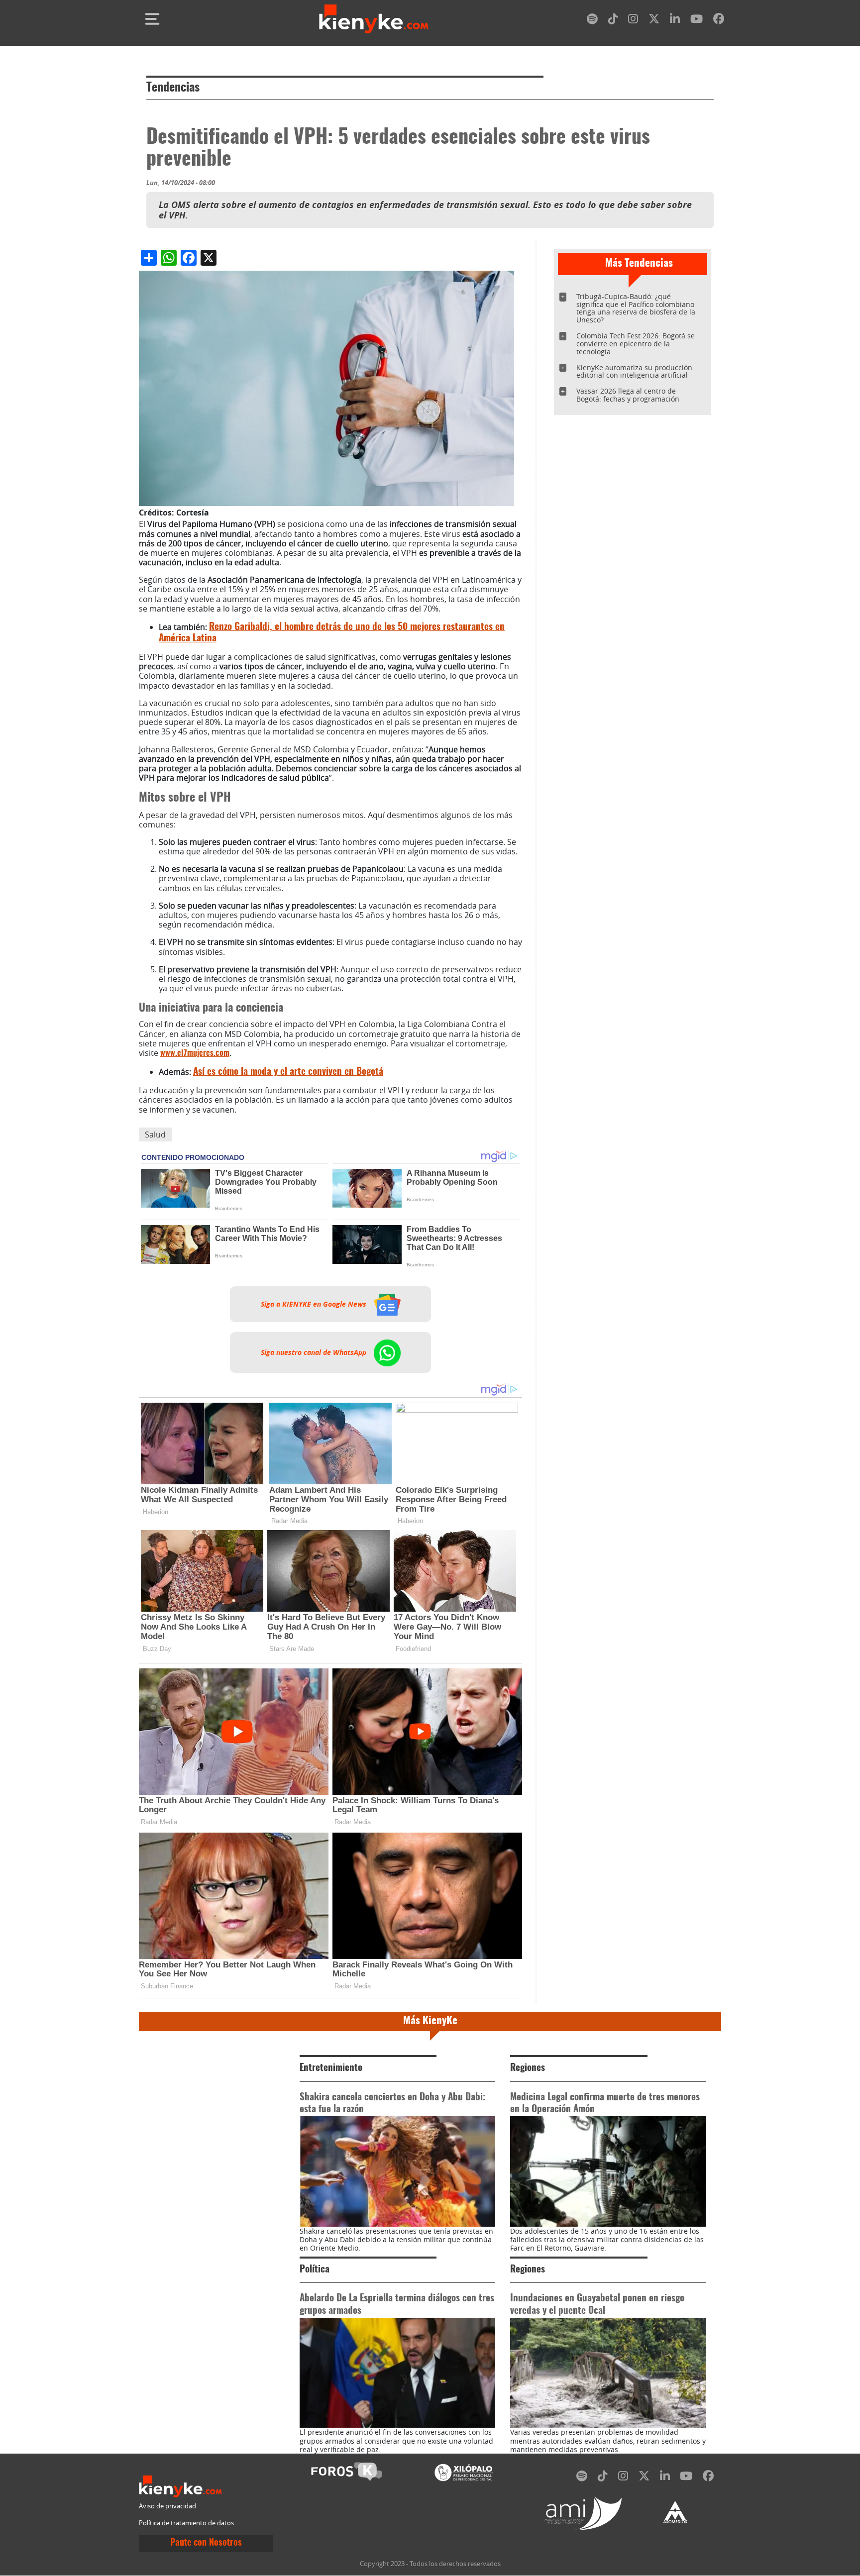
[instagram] (633, 21)
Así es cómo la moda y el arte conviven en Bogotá (288, 1072)
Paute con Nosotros (206, 2543)
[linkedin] (675, 21)
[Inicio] (374, 19)
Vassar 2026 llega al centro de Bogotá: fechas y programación (628, 395)
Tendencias (173, 88)
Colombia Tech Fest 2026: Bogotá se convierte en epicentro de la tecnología (636, 344)
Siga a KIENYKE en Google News (315, 1304)
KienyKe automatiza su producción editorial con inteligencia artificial (634, 371)
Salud (155, 1134)
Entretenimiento (331, 2068)
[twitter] (654, 21)
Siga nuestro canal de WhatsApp (315, 1352)
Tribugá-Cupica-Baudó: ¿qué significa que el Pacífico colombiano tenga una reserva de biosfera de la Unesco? (636, 308)
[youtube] (697, 21)
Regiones (528, 2068)
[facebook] (719, 21)
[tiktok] (613, 21)
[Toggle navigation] (152, 19)
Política (315, 2270)
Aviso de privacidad (167, 2506)
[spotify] (592, 21)
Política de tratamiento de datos (186, 2523)
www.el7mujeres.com (195, 1053)
